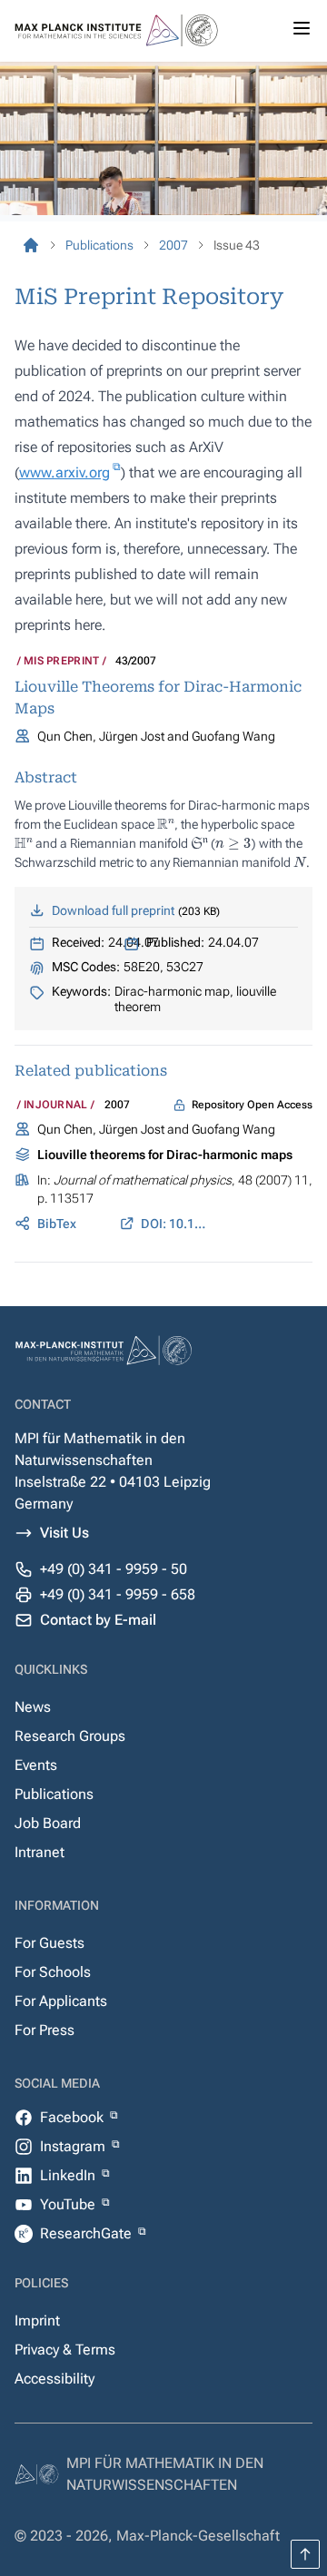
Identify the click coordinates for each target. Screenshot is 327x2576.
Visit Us (64, 1533)
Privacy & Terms (65, 2350)
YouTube (69, 2204)
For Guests (50, 1943)
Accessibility (54, 2379)
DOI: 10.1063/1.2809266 (174, 1224)
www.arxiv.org (64, 472)
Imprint (37, 2320)
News (33, 1707)
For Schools (53, 1972)
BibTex (57, 1224)
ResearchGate (88, 2233)
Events (36, 1765)
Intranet (40, 1852)
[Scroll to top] (305, 2554)
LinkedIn (69, 2175)
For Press (45, 2030)
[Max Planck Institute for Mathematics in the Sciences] (31, 245)
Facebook (74, 2117)
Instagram (74, 2146)
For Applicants (61, 2001)
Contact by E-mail (98, 1620)
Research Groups (70, 1736)
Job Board (48, 1823)
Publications (54, 1794)
